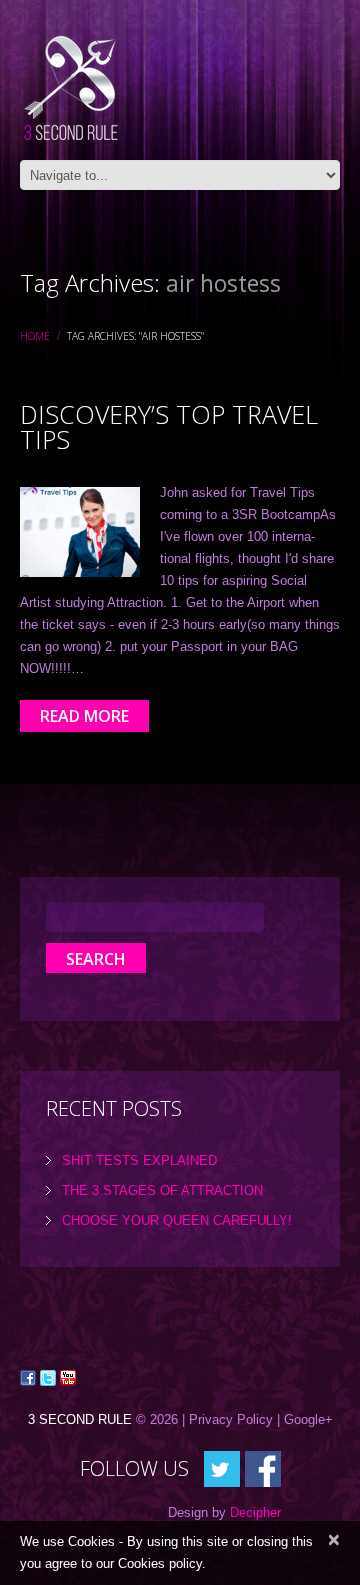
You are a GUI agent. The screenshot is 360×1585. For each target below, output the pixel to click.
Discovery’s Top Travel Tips (169, 426)
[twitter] (222, 1467)
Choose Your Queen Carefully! (177, 1220)
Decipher (255, 1512)
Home (35, 336)
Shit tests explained (139, 1160)
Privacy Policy (231, 1419)
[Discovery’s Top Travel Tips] (80, 532)
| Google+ (305, 1419)
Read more (84, 716)
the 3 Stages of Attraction (162, 1190)
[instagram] (263, 1467)
